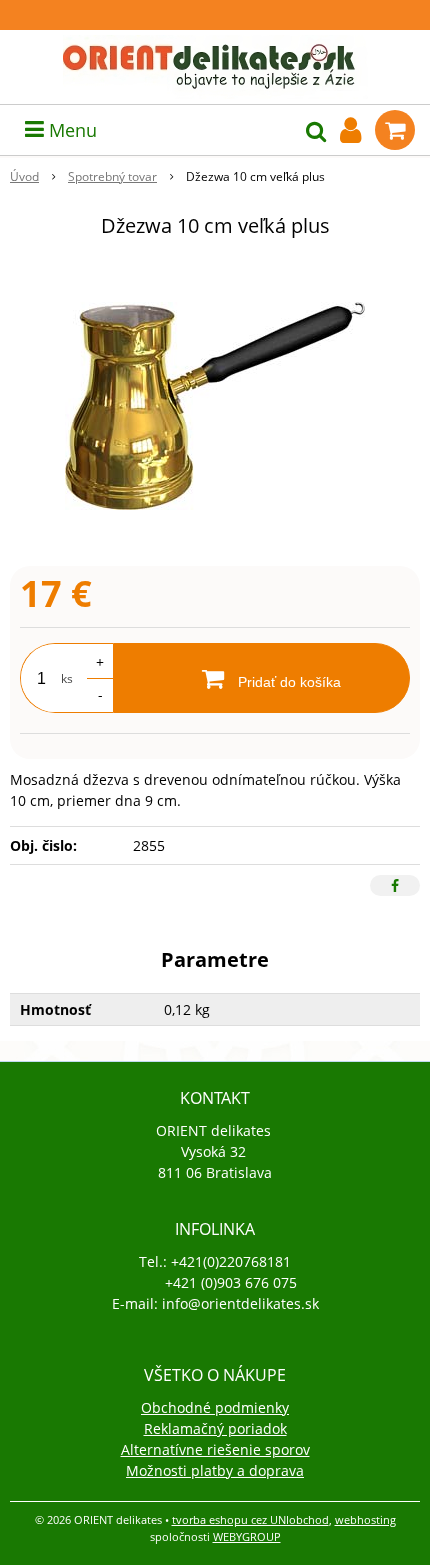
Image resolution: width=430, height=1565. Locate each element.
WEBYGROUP (247, 1536)
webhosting (365, 1519)
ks (67, 678)
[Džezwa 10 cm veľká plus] (215, 406)
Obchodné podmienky (215, 1407)
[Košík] (395, 130)
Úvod (24, 176)
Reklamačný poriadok (215, 1428)
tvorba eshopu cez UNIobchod (250, 1519)
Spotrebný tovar (112, 176)
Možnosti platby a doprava (215, 1470)
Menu (70, 130)
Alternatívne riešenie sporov (215, 1449)
